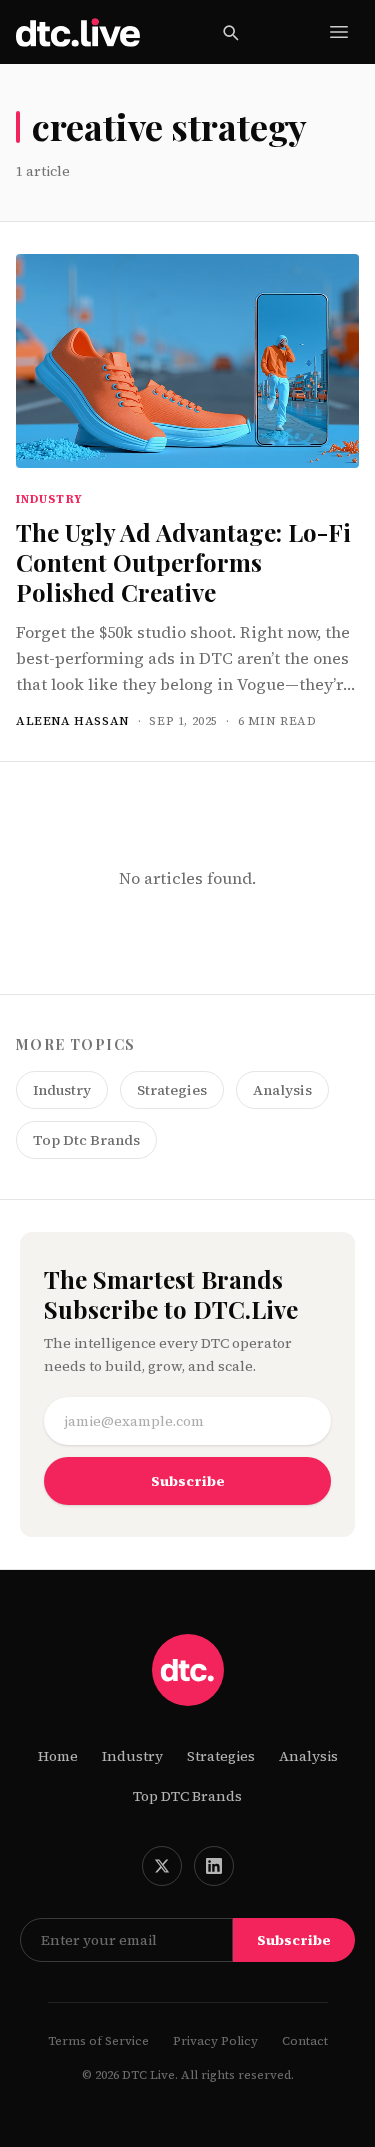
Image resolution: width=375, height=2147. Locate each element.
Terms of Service (98, 2041)
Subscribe (188, 1481)
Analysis (282, 1090)
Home (58, 1756)
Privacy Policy (215, 2041)
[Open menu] (339, 32)
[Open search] (230, 32)
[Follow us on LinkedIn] (214, 1866)
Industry (62, 1090)
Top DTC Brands (187, 1796)
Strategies (172, 1090)
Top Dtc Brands (86, 1140)
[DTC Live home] (78, 32)
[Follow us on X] (162, 1866)
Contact (305, 2041)
